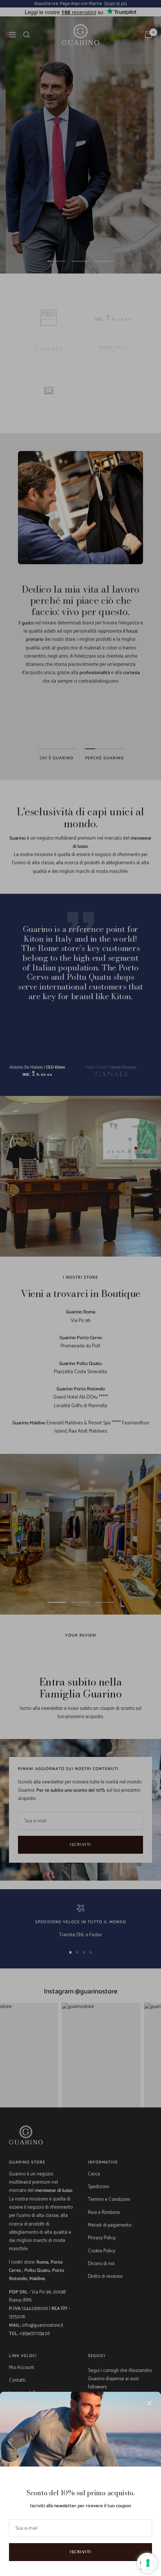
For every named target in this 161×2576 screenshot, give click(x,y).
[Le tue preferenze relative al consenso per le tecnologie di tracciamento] (148, 2563)
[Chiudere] (149, 2403)
